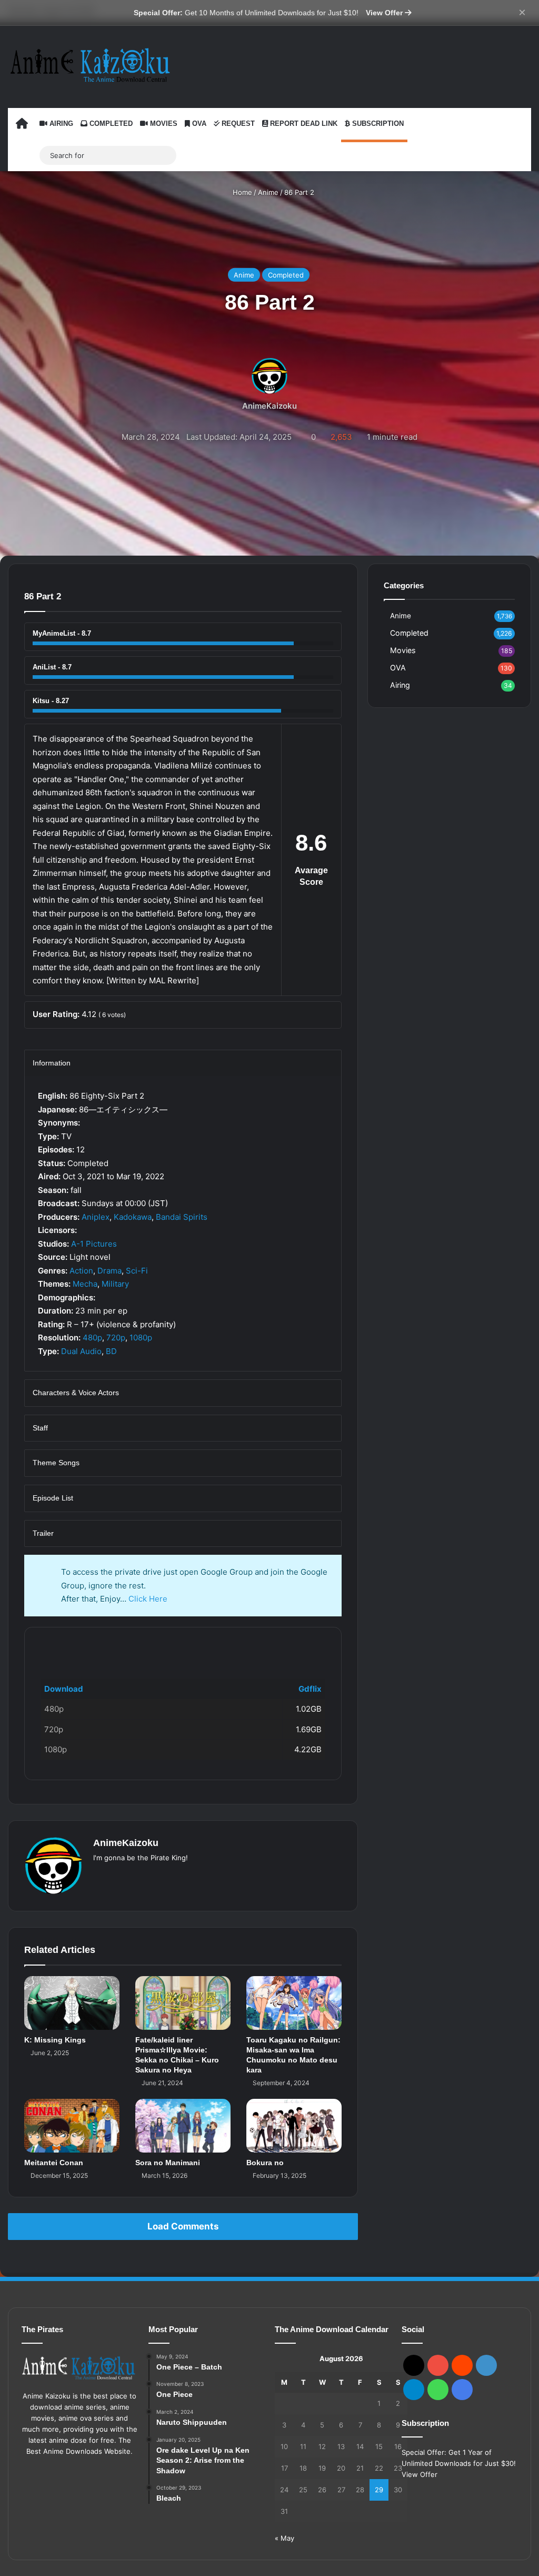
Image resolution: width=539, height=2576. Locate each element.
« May (285, 2538)
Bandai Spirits (182, 1217)
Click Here (148, 1599)
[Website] (99, 1875)
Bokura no (265, 2163)
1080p (141, 1338)
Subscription (377, 124)
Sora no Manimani (168, 2163)
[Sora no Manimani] (183, 2126)
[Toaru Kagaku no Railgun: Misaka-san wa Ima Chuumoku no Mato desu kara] (294, 2003)
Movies (163, 124)
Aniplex (96, 1217)
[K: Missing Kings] (72, 2003)
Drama (109, 1271)
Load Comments (183, 2226)
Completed (110, 124)
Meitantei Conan (54, 2163)
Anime (268, 192)
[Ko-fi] (462, 2390)
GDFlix (53, 1645)
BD (111, 1351)
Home (241, 192)
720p (116, 1338)
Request (237, 124)
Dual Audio (81, 1351)
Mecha (85, 1284)
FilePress (115, 1645)
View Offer (385, 13)
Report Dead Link (303, 124)
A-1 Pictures (94, 1244)
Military (115, 1284)
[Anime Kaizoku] (90, 65)
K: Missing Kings (55, 2040)
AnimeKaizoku (269, 405)
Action (81, 1271)
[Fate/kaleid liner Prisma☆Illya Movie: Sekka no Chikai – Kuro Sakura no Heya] (183, 2003)
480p (92, 1338)
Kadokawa (133, 1217)
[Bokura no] (294, 2126)
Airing (60, 124)
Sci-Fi (137, 1271)
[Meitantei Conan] (72, 2126)
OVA (198, 124)
